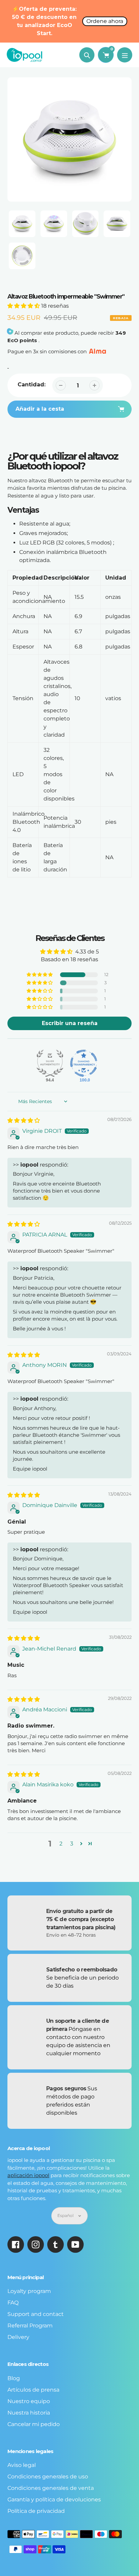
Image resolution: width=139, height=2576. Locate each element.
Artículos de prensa (33, 2390)
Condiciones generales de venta (51, 2488)
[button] (24, 306)
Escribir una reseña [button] (70, 1023)
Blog (14, 2378)
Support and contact (36, 2314)
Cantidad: (32, 385)
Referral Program (30, 2326)
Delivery (18, 2337)
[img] (24, 1120)
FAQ (13, 2303)
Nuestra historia (29, 2413)
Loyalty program (29, 2291)
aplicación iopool (28, 2175)
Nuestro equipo (29, 2401)
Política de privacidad (36, 2511)
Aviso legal (22, 2465)
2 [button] (61, 1844)
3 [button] (72, 1844)
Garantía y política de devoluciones (54, 2500)
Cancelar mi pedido (34, 2424)
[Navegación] (125, 55)
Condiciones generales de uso (48, 2477)
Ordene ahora (105, 21)
